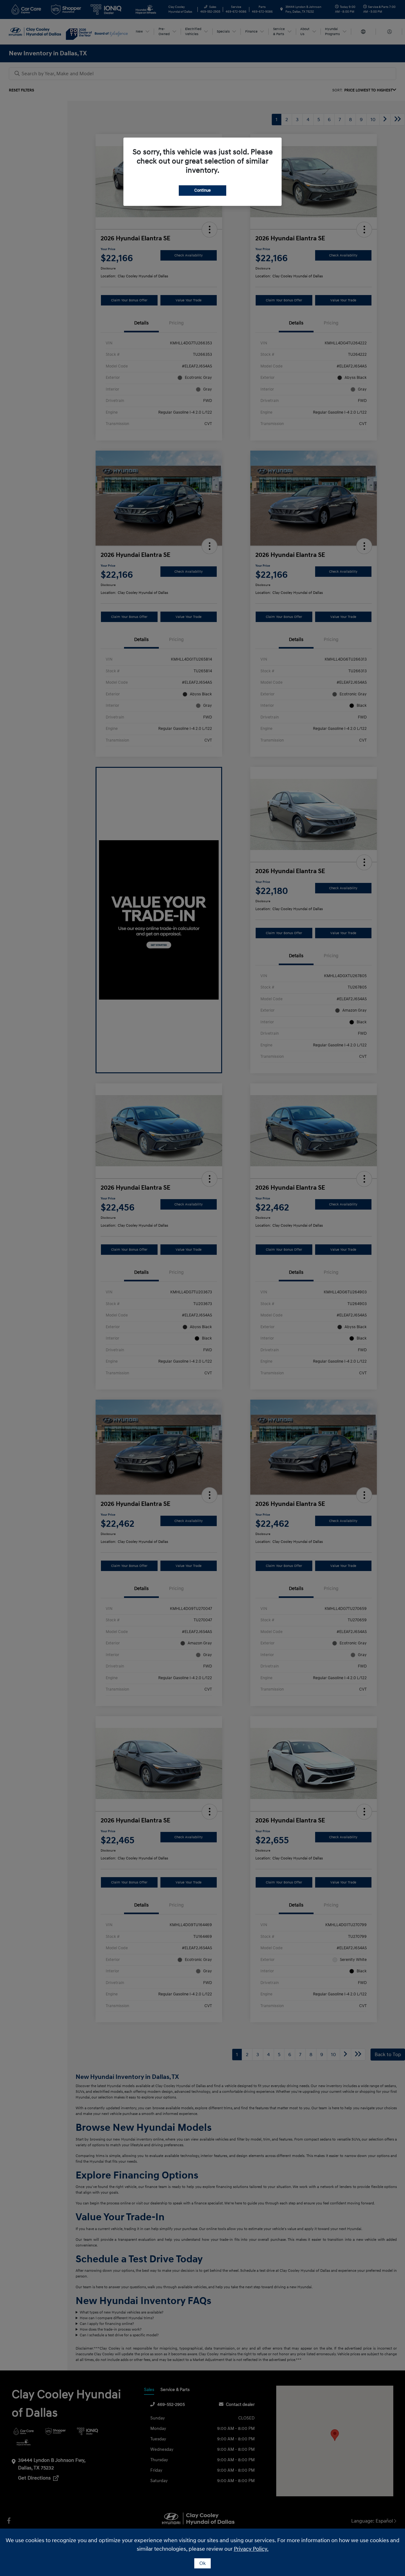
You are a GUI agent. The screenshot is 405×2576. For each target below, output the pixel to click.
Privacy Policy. (251, 2549)
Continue (202, 190)
